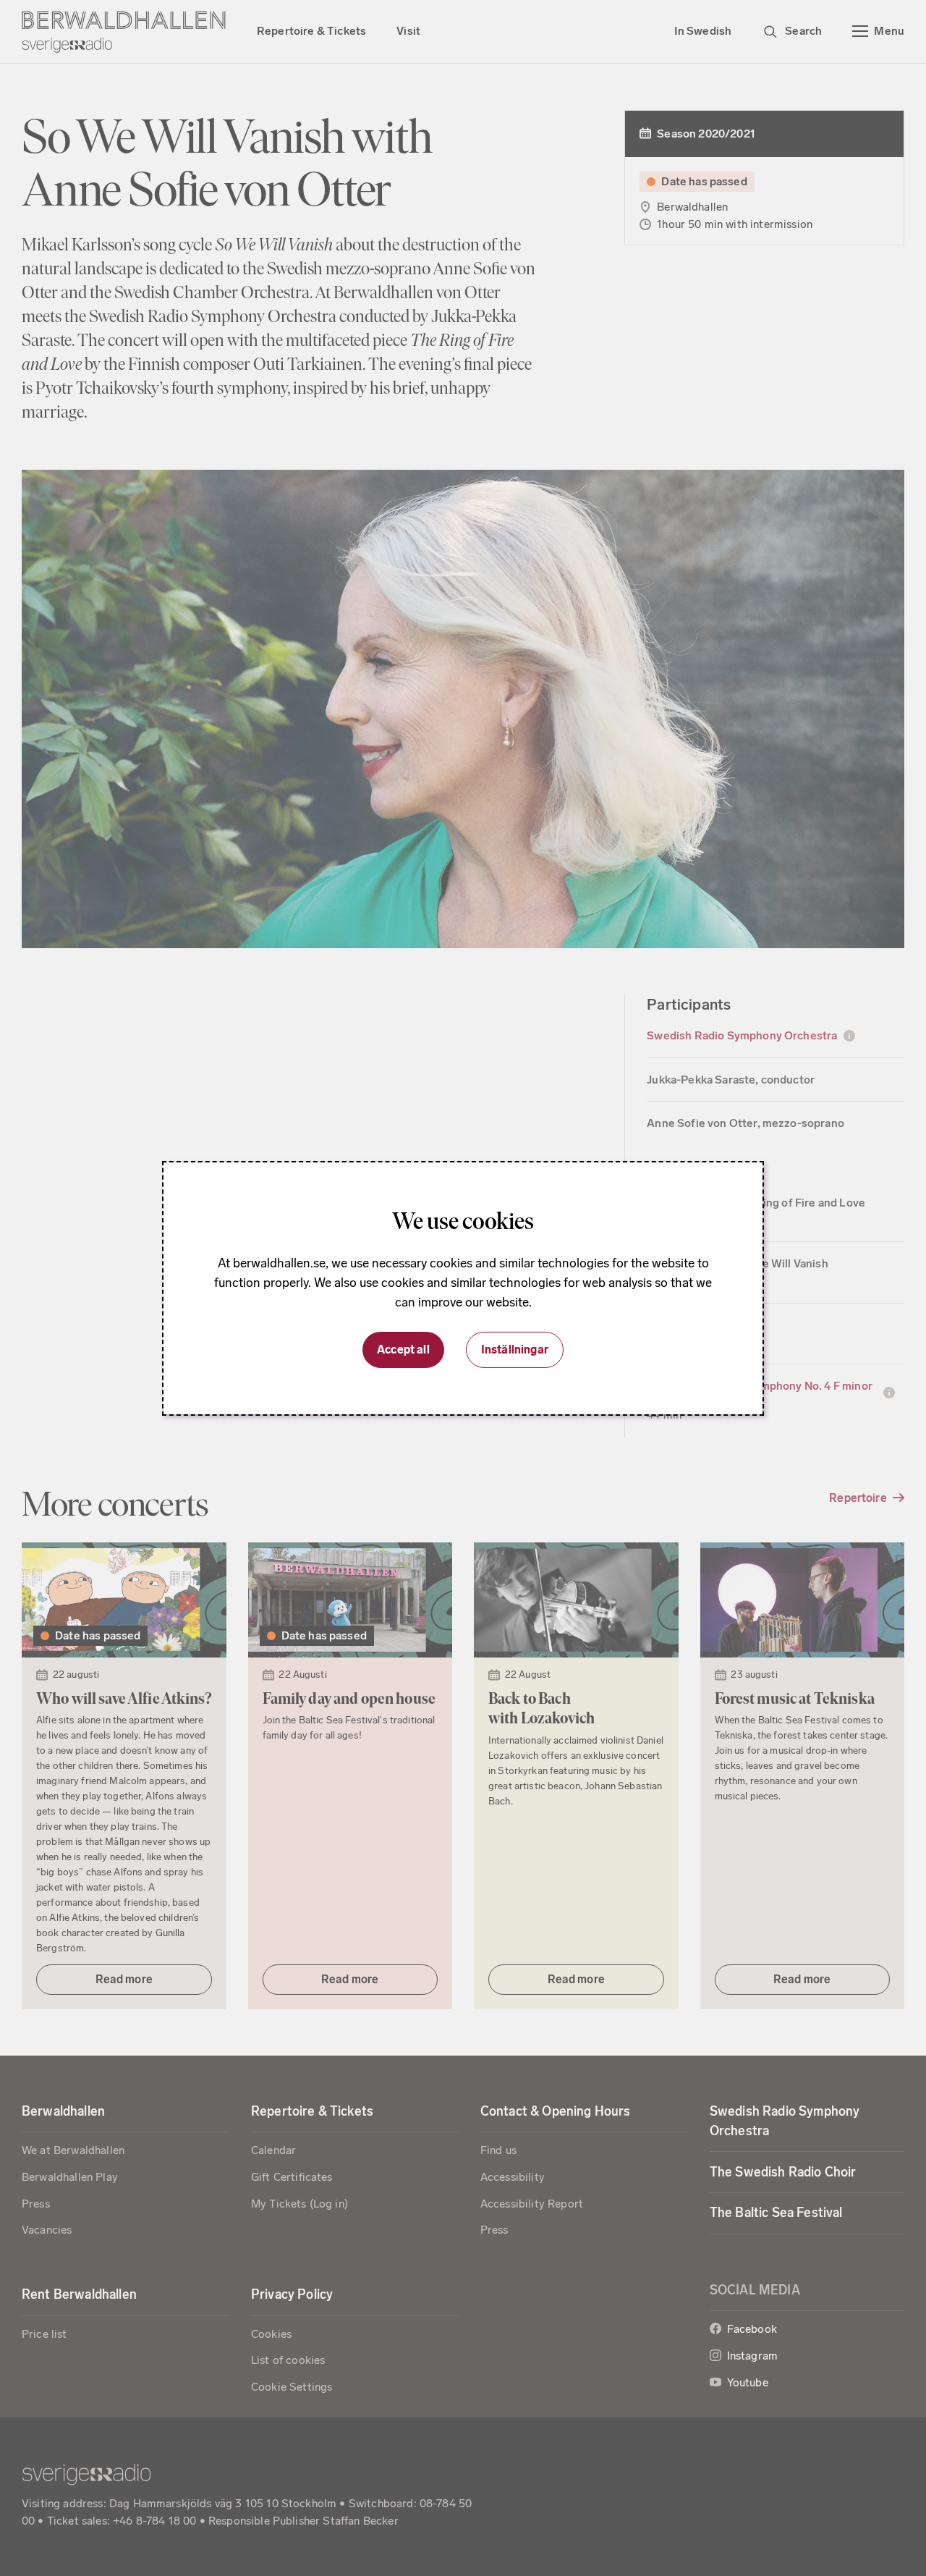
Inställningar (515, 1350)
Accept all (403, 1350)
